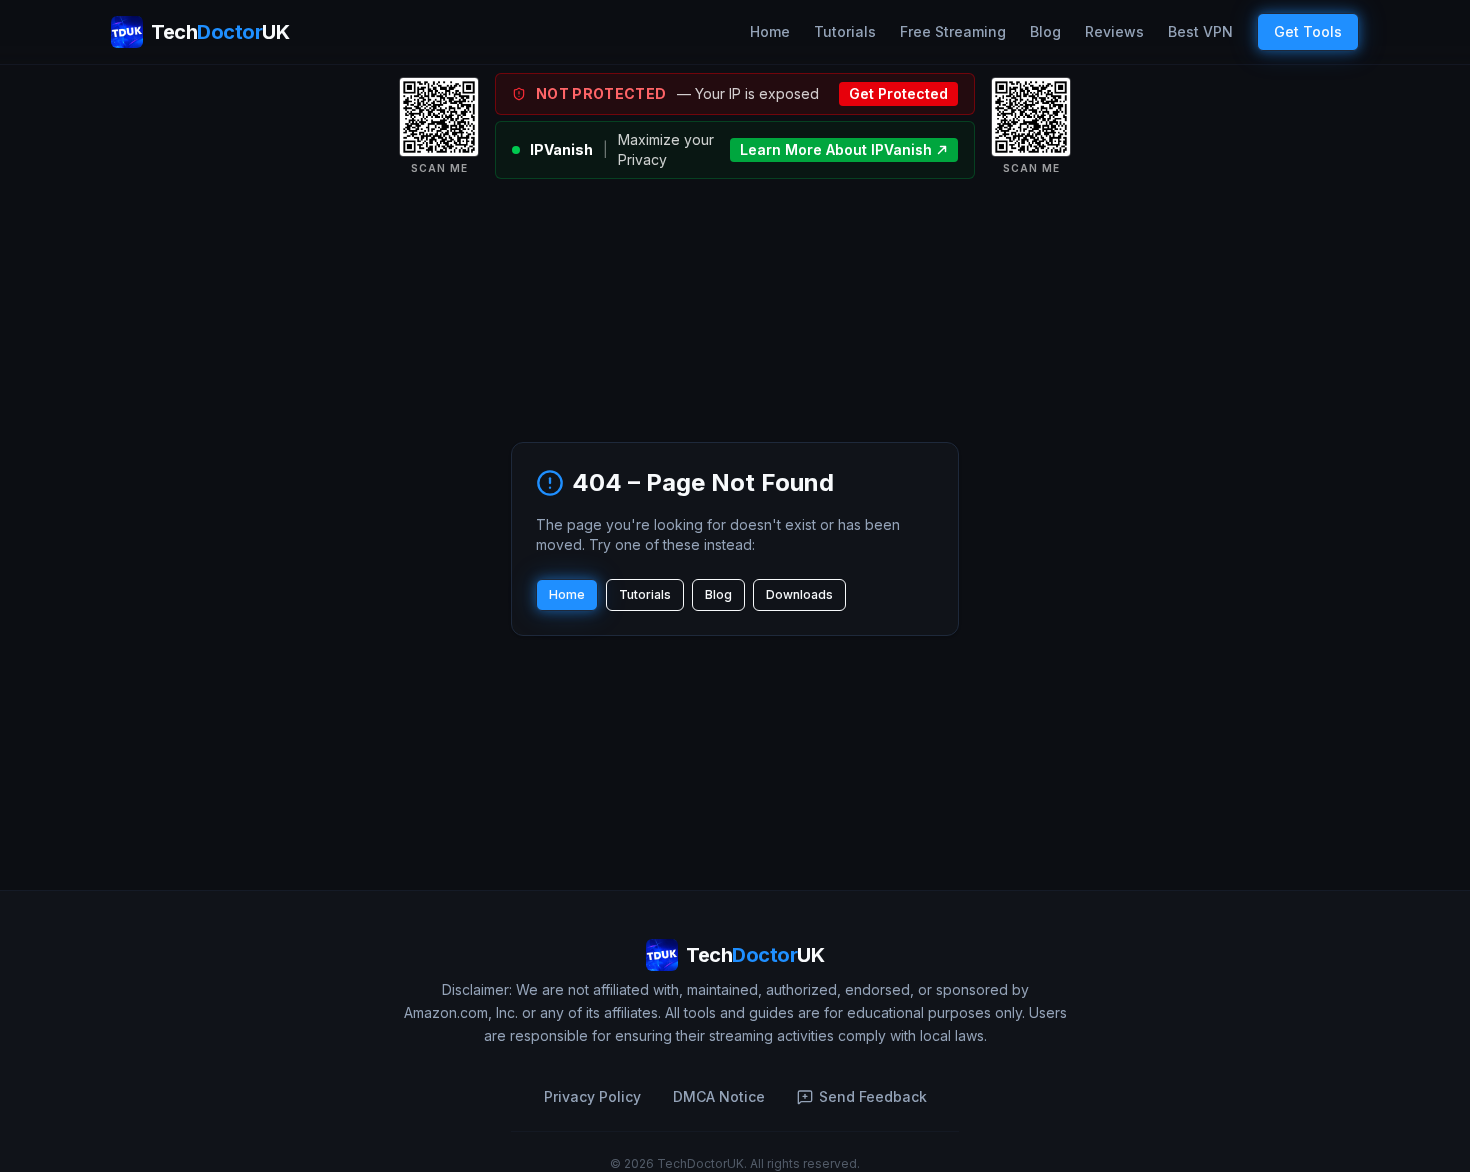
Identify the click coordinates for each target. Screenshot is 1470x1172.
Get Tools (1308, 31)
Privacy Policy (592, 1096)
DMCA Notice (719, 1096)
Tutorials (845, 31)
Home (770, 31)
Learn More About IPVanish (836, 149)
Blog (1045, 31)
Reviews (1114, 31)
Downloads (799, 594)
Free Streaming (953, 31)
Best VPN (1200, 31)
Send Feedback (873, 1096)
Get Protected (898, 93)
